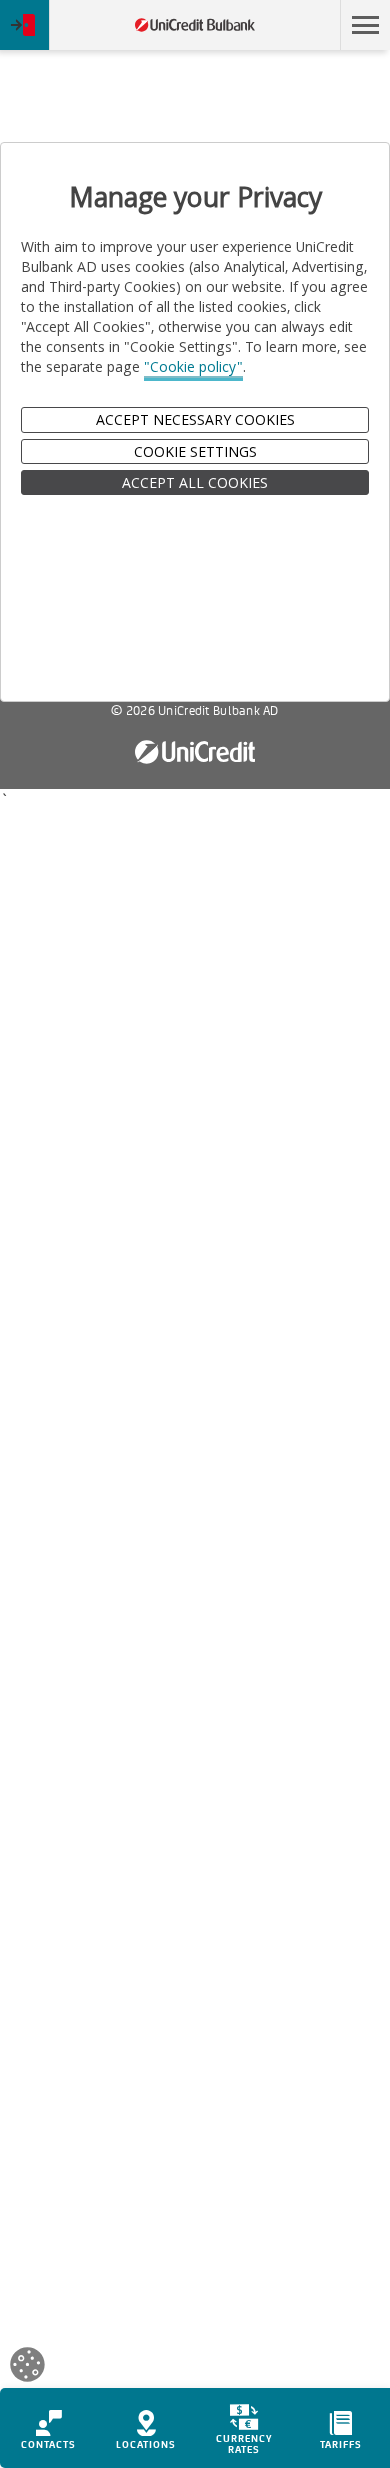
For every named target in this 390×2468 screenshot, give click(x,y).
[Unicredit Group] (195, 752)
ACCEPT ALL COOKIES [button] (195, 482)
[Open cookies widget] (27, 2367)
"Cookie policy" (193, 366)
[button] (365, 25)
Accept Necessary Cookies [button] (195, 419)
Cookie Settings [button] (195, 451)
